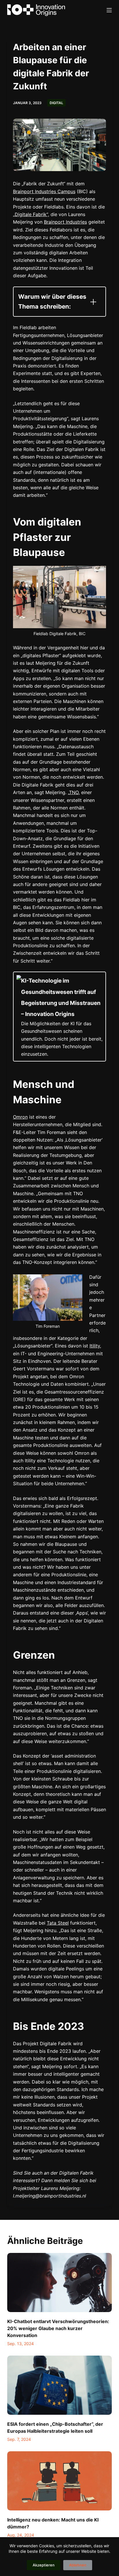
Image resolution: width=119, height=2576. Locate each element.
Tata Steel (58, 1923)
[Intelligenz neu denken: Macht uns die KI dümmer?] (60, 2481)
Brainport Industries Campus (44, 191)
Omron (20, 1117)
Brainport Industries (65, 222)
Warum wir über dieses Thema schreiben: (52, 301)
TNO (74, 792)
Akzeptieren (44, 2565)
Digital (56, 103)
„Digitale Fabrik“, (31, 214)
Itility (95, 1346)
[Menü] (109, 10)
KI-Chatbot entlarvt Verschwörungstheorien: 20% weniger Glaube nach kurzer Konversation (58, 2328)
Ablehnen (78, 2565)
